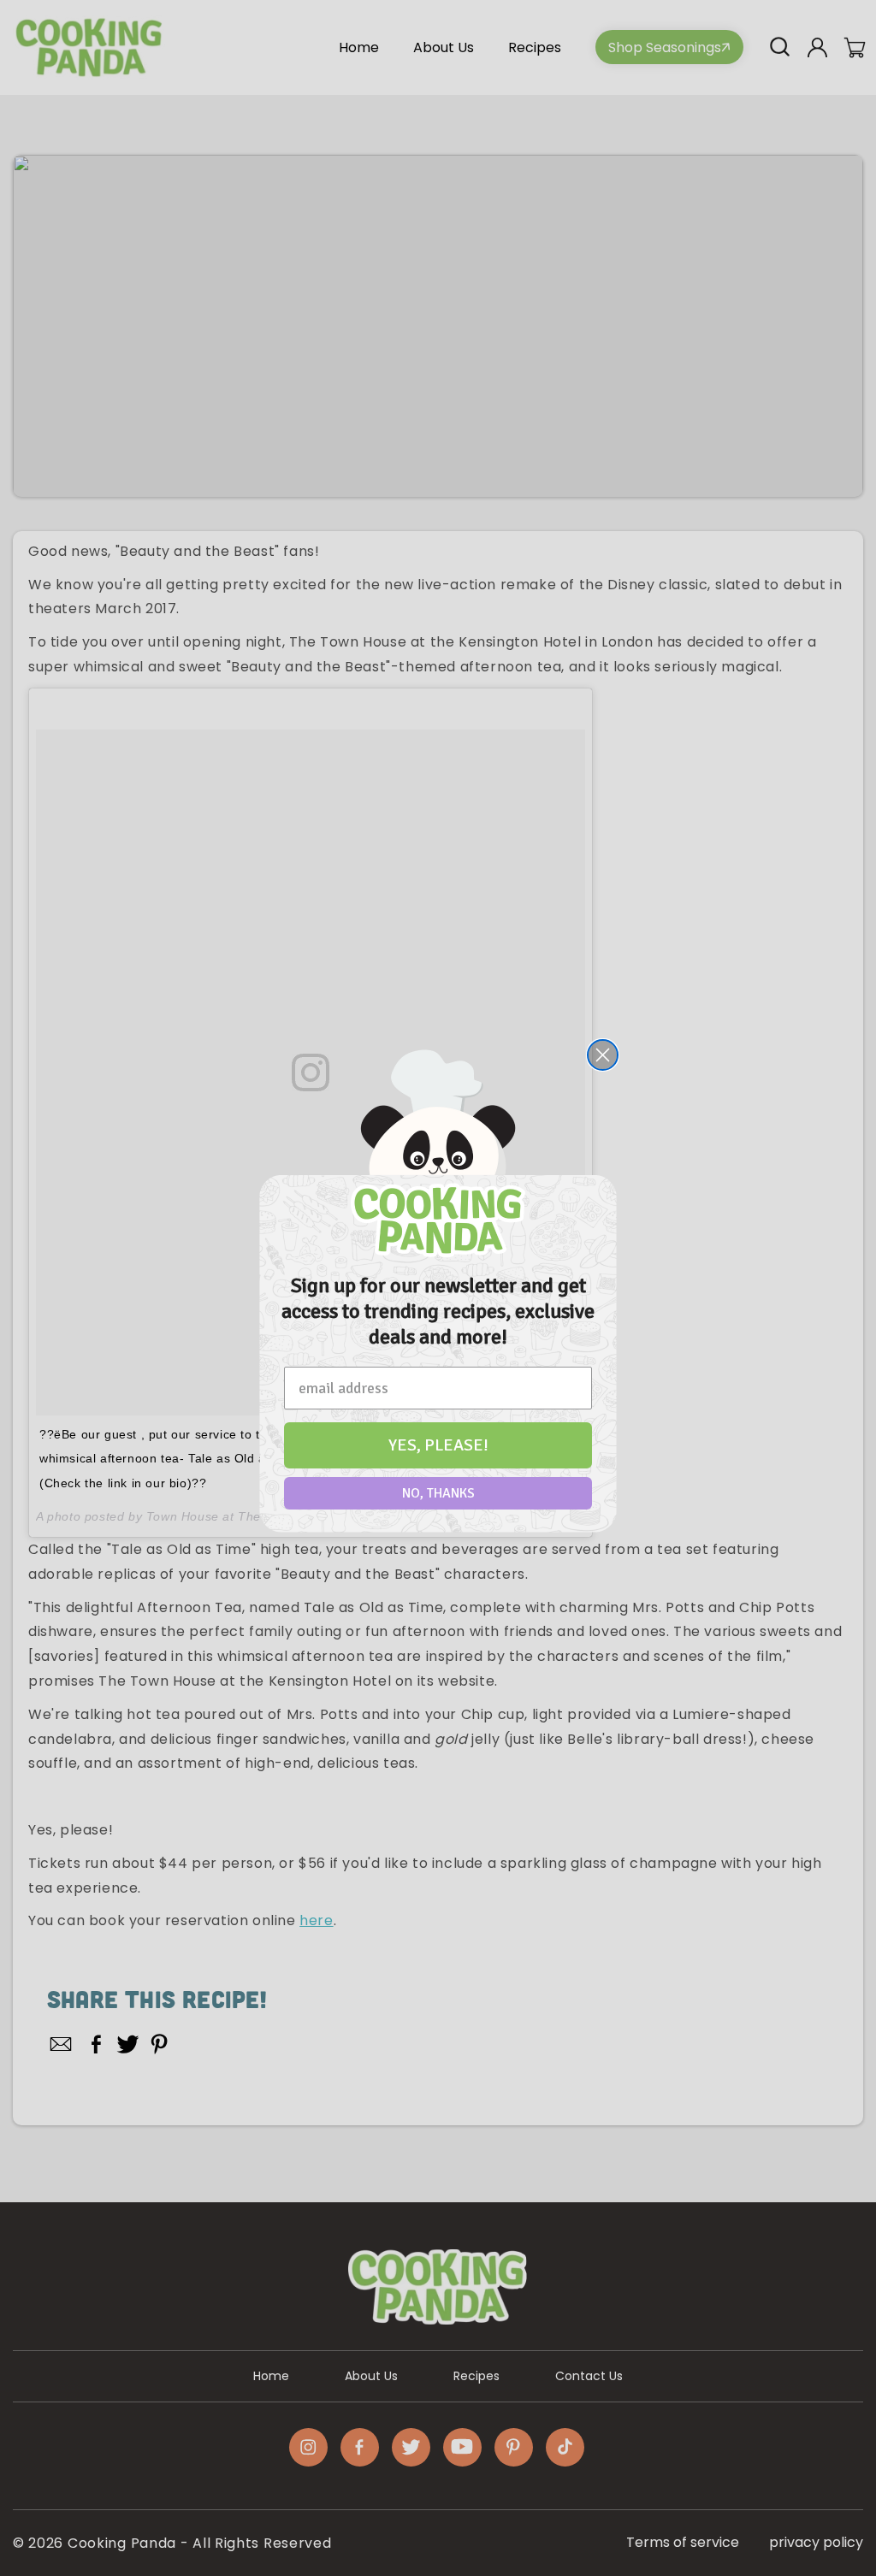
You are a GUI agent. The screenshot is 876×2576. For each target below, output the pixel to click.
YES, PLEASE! (438, 1445)
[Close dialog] (603, 1055)
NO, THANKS (438, 1493)
